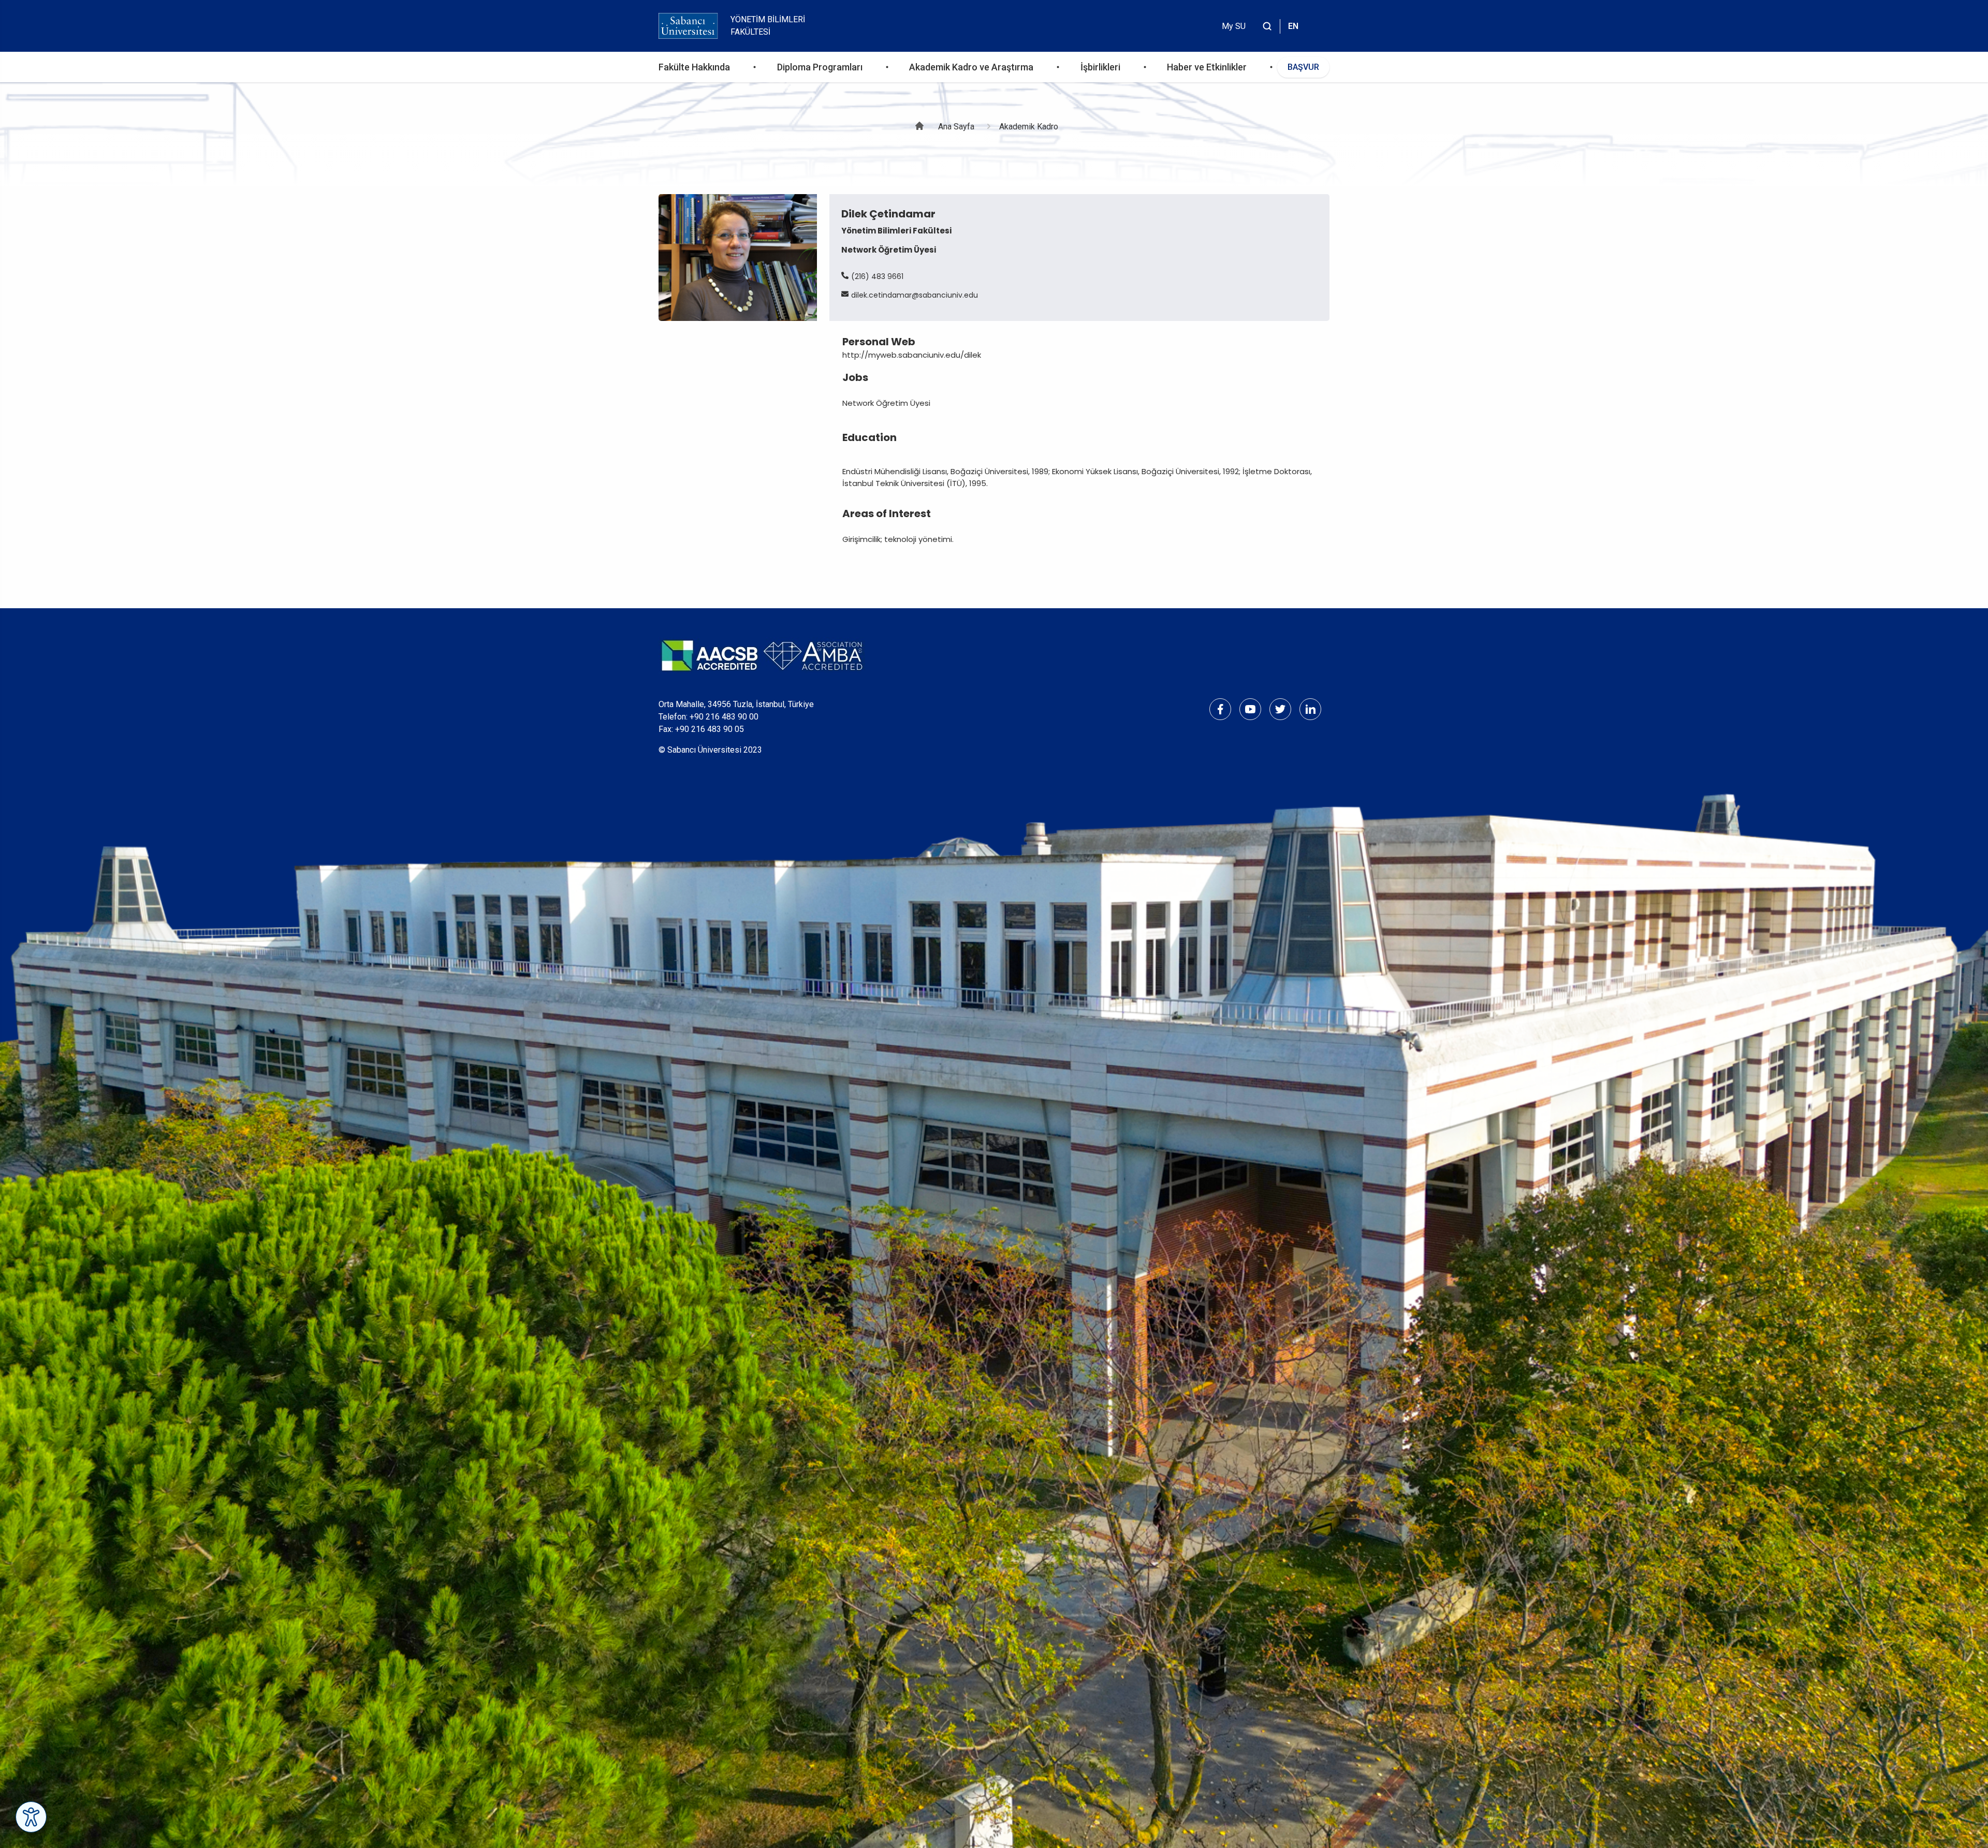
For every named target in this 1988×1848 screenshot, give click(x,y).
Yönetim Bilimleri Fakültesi (768, 26)
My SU (1234, 26)
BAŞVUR (1303, 67)
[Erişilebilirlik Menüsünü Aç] (31, 1817)
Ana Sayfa (956, 127)
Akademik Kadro (1029, 127)
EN (1293, 26)
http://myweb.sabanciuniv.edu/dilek (912, 355)
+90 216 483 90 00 (724, 717)
